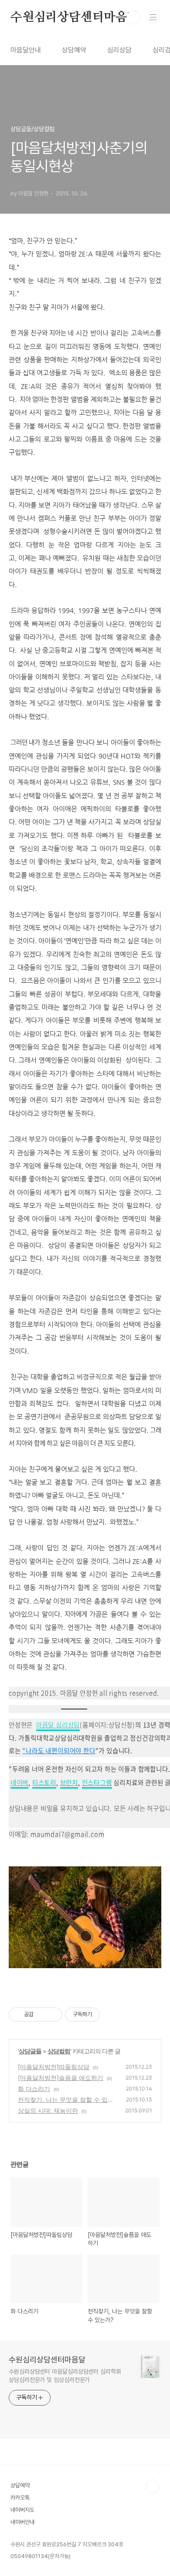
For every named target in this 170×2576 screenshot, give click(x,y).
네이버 (19, 1782)
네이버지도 (22, 2510)
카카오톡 (20, 2498)
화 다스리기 (34, 2089)
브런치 (69, 1782)
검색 (133, 17)
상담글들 (30, 2051)
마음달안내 (26, 50)
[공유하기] (42, 2014)
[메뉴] (153, 17)
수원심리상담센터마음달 (75, 17)
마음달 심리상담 (58, 1725)
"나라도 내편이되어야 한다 (59, 1751)
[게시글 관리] (53, 2014)
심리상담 (119, 50)
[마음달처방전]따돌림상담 (54, 2067)
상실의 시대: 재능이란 (48, 2110)
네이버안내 (22, 2522)
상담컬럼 (59, 2051)
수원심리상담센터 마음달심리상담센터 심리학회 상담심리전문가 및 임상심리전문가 (65, 2376)
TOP (153, 2486)
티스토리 (44, 1782)
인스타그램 (97, 1782)
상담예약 (74, 50)
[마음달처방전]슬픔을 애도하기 (61, 2078)
